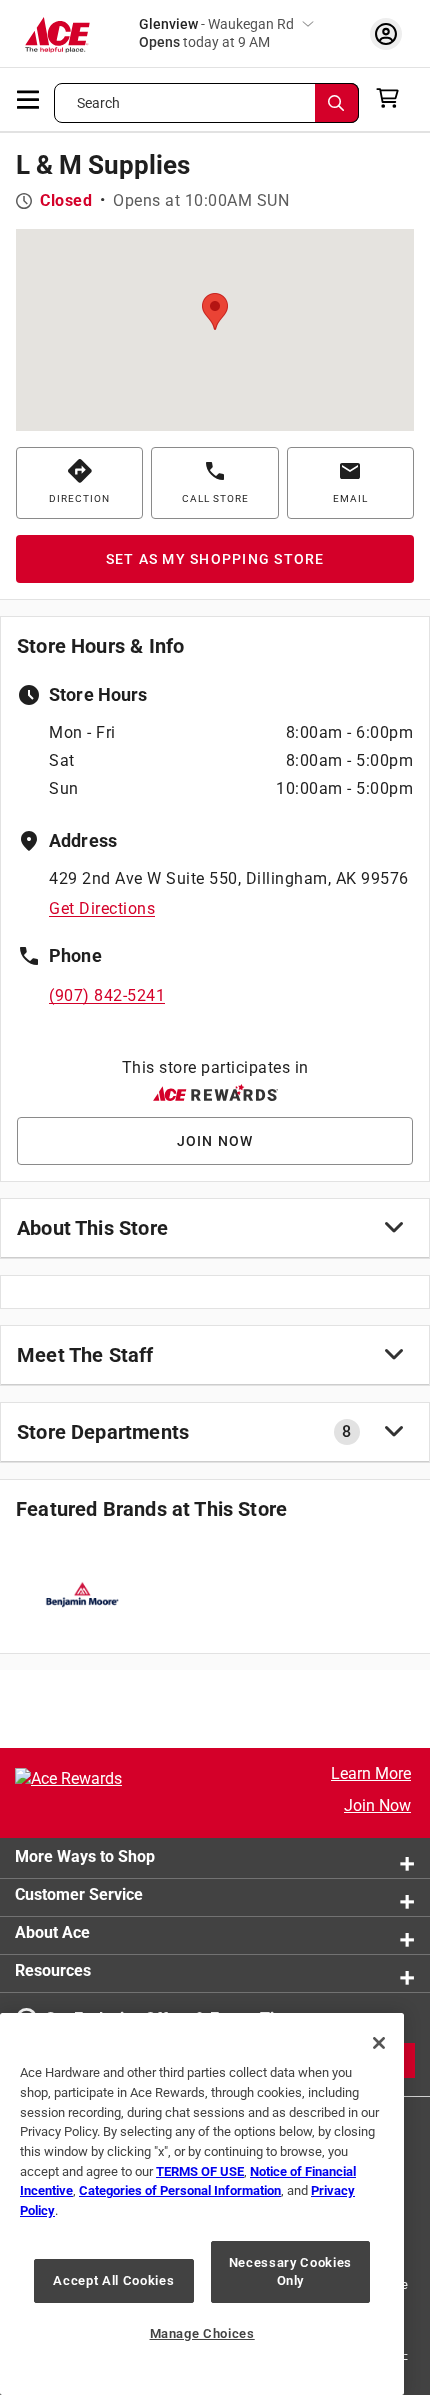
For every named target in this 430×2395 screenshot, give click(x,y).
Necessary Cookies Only (290, 2271)
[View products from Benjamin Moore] (81, 1594)
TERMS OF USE (200, 2171)
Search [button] (99, 103)
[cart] (393, 98)
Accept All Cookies (113, 2280)
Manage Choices (202, 2333)
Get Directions (102, 908)
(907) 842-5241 (107, 995)
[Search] (337, 103)
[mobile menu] (29, 98)
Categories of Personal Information (180, 2190)
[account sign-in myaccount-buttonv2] (386, 33)
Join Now (377, 1805)
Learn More (371, 1773)
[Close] (379, 2043)
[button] (215, 311)
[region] (202, 2204)
